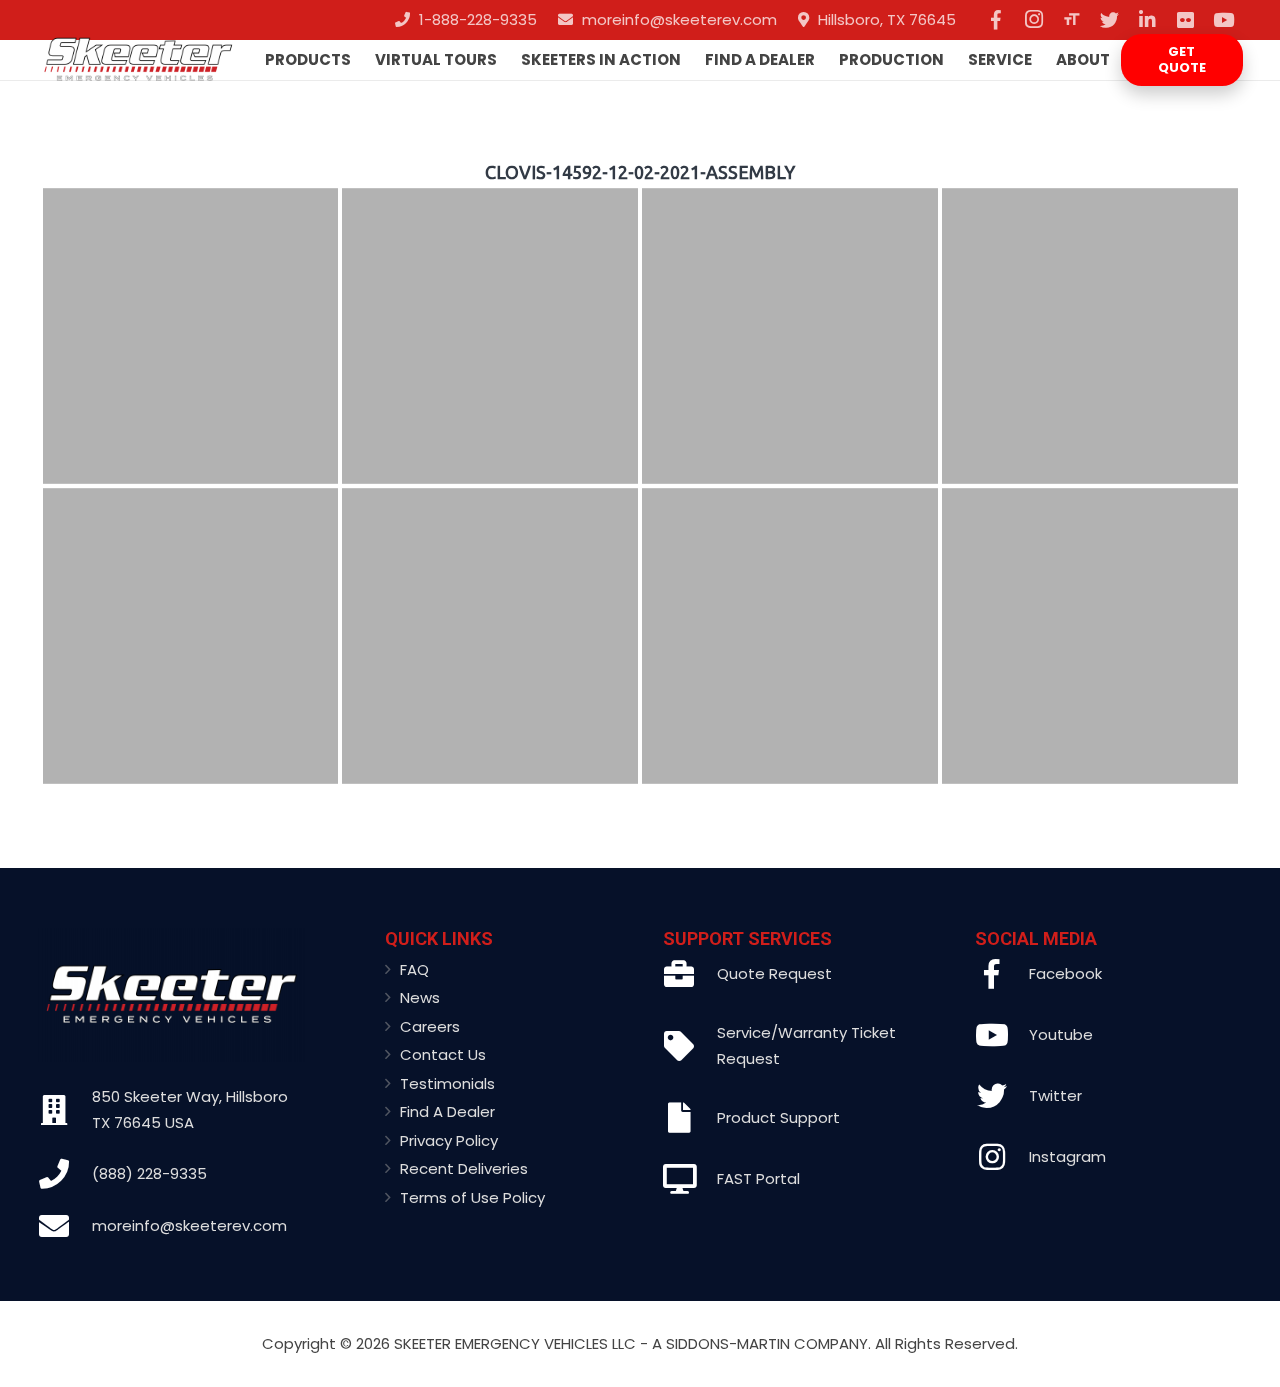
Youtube (1061, 1034)
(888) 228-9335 (149, 1173)
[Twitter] (1110, 20)
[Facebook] (996, 20)
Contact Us (443, 1054)
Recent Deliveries (464, 1168)
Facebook (1065, 973)
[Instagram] (1034, 20)
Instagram (1067, 1156)
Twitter (1055, 1095)
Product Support (778, 1117)
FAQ (414, 969)
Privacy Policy (449, 1140)
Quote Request (774, 973)
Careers (430, 1026)
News (420, 997)
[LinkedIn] (1148, 20)
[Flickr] (1186, 20)
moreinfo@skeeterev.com (189, 1225)
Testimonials (447, 1083)
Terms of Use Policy (472, 1197)
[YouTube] (1224, 20)
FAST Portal (758, 1178)
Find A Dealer (447, 1111)
